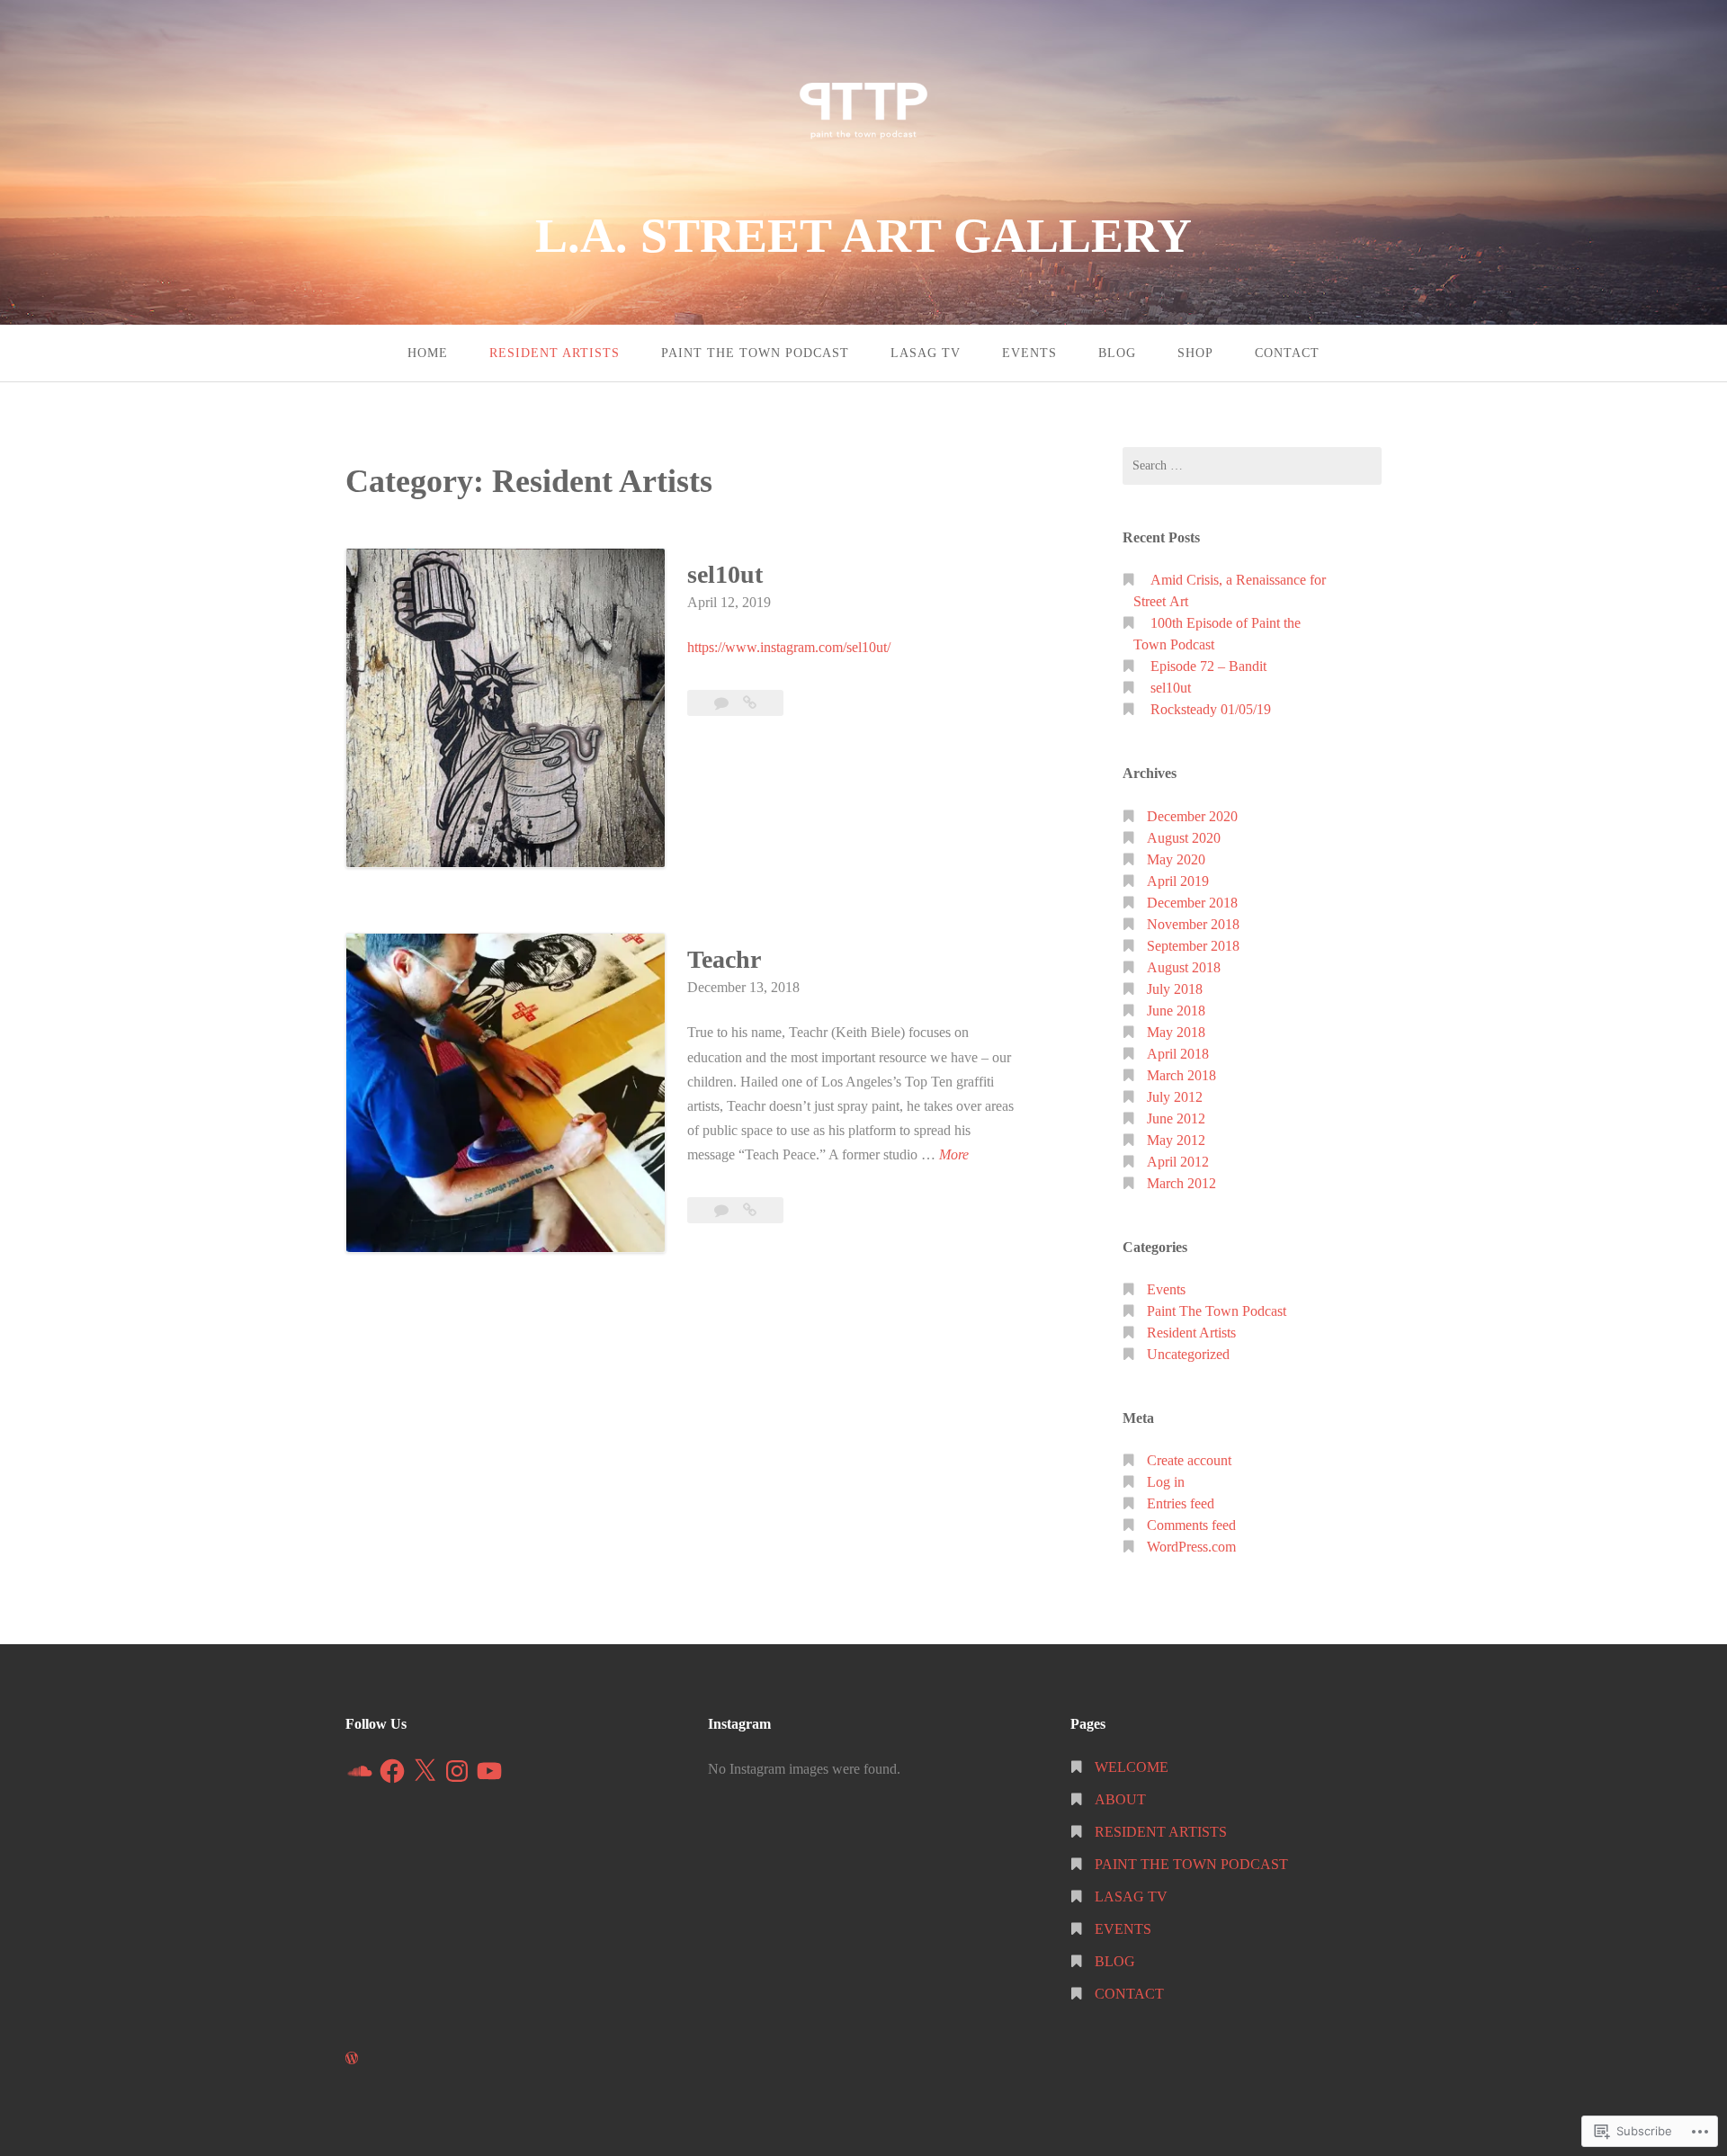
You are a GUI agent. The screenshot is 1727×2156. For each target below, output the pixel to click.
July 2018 (1175, 989)
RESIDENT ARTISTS (555, 353)
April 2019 (1178, 881)
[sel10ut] (750, 703)
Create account (1189, 1460)
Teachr (724, 959)
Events (1166, 1289)
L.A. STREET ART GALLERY (863, 236)
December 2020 (1192, 816)
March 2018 (1181, 1075)
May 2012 (1176, 1140)
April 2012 (1178, 1162)
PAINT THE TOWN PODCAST (755, 353)
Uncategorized (1188, 1354)
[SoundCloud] (360, 1771)
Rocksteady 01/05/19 (1211, 709)
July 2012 (1175, 1097)
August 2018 (1184, 967)
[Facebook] (392, 1771)
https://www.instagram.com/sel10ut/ (789, 647)
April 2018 (1178, 1054)
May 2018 (1176, 1032)
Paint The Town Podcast (1217, 1311)
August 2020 (1184, 838)
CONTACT (1287, 353)
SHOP (1195, 353)
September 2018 (1193, 946)
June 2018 (1176, 1011)
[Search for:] (1252, 466)
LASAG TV (926, 353)
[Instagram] (457, 1771)
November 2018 (1193, 924)
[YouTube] (489, 1771)
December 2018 (1192, 903)
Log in (1166, 1482)
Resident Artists (1191, 1333)
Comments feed (1191, 1525)
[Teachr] (750, 1210)
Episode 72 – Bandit (1208, 666)
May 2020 (1176, 859)
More (954, 1154)
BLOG (1117, 353)
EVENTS (1029, 353)
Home (428, 353)
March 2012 (1181, 1183)
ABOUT (1120, 1799)
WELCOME (1132, 1767)
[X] (425, 1771)
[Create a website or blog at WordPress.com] (352, 2058)
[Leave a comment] (723, 703)
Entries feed (1181, 1503)
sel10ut (725, 574)
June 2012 (1176, 1118)
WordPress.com (1191, 1547)
